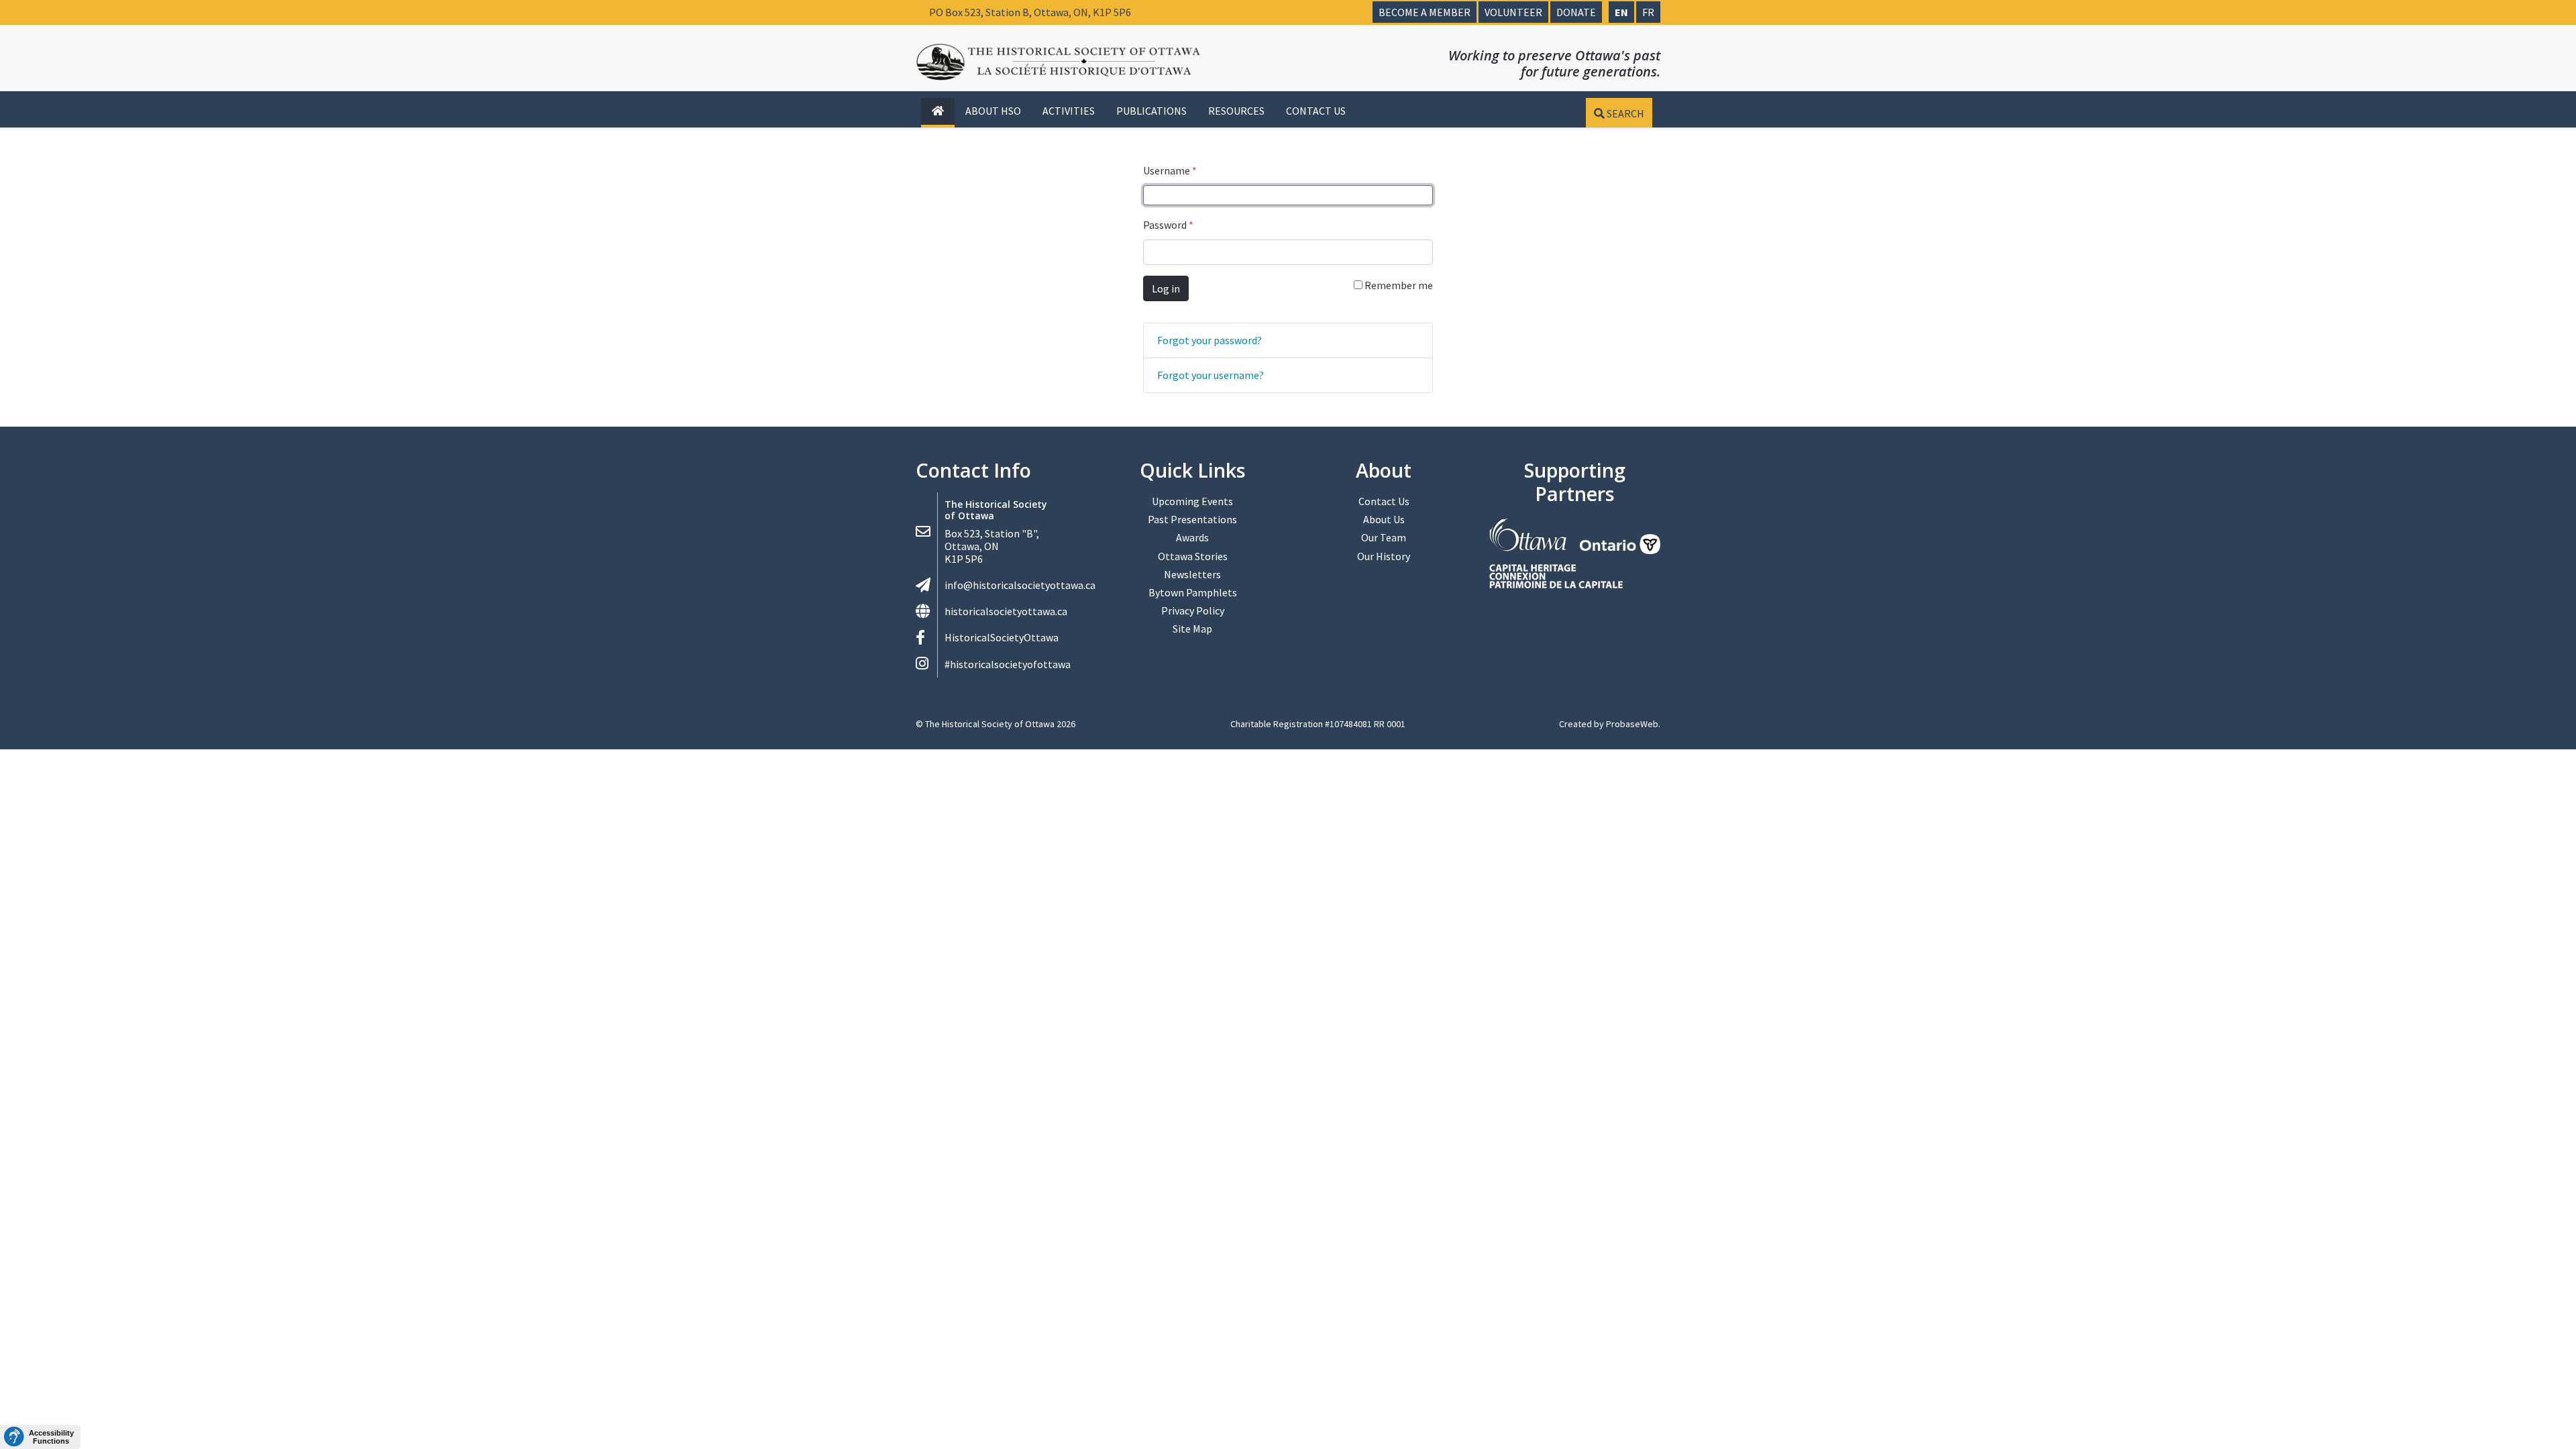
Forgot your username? (1211, 375)
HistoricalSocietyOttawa (1002, 637)
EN (1621, 12)
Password (1168, 225)
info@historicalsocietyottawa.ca (1020, 585)
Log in (1166, 288)
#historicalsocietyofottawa (1008, 664)
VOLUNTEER (1513, 12)
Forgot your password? (1210, 340)
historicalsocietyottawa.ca (1006, 611)
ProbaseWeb (1632, 724)
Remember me (1398, 285)
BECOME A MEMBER (1425, 12)
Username (1170, 170)
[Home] (938, 111)
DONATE (1576, 12)
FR (1648, 12)
